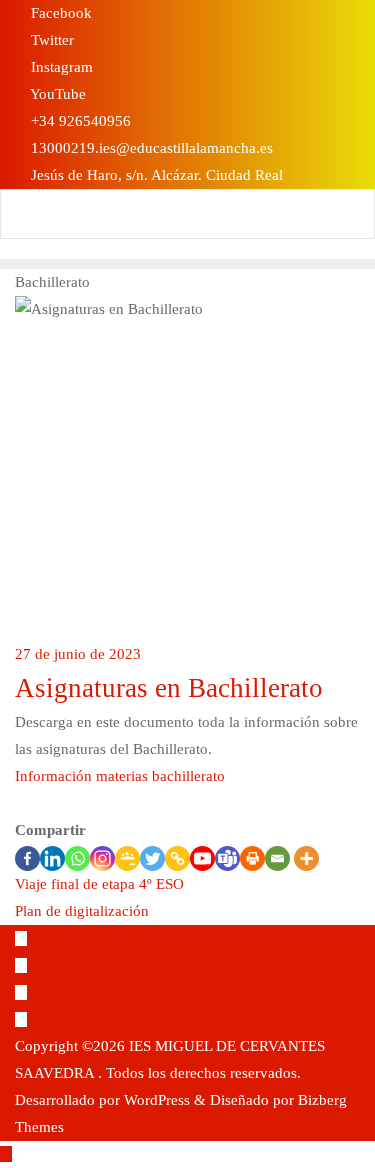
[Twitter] (152, 858)
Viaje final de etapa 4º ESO (99, 884)
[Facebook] (27, 858)
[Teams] (227, 858)
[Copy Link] (177, 858)
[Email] (277, 858)
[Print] (252, 858)
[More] (306, 858)
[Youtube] (202, 858)
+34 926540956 (79, 121)
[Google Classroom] (127, 858)
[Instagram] (102, 858)
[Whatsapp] (77, 858)
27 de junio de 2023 (78, 654)
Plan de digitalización (82, 911)
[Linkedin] (52, 858)
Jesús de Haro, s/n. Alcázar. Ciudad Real (155, 175)
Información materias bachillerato (120, 776)
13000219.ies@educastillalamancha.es (150, 148)
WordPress (157, 1100)
